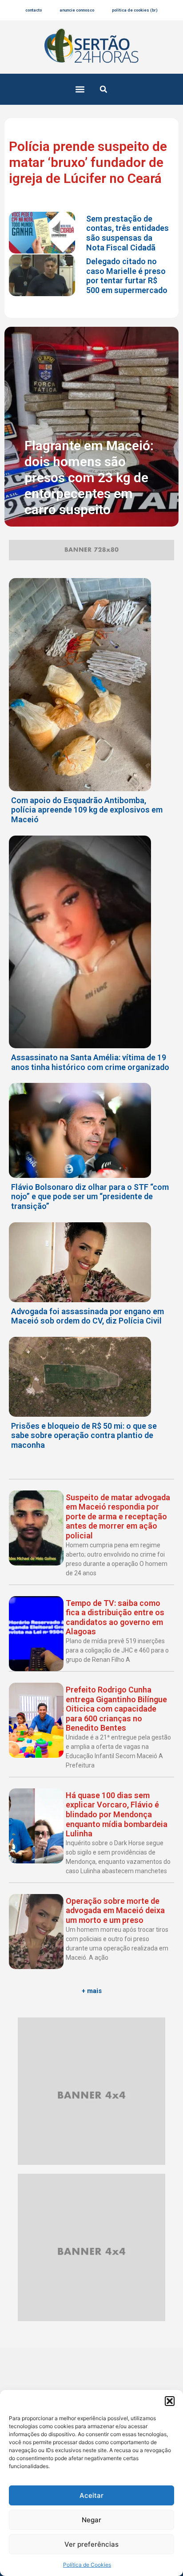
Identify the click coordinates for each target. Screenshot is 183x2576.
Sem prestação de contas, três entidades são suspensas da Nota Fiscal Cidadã (127, 233)
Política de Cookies (87, 2565)
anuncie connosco (77, 10)
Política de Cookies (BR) (135, 10)
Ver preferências (91, 2544)
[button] (170, 2401)
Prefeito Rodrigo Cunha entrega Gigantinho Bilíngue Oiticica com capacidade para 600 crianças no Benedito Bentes (116, 1709)
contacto (34, 10)
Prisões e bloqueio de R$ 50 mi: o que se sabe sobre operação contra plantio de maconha (84, 1435)
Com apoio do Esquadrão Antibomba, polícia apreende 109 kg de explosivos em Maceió (87, 810)
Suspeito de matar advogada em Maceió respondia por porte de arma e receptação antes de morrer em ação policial (118, 1516)
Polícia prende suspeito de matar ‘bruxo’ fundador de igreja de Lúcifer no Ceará (88, 162)
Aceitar (91, 2495)
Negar (91, 2520)
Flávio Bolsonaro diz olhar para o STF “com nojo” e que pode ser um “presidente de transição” (90, 1197)
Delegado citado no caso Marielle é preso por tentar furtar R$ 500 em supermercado (127, 276)
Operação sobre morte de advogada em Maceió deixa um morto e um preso (115, 1910)
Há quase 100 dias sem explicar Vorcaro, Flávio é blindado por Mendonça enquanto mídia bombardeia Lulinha (117, 1814)
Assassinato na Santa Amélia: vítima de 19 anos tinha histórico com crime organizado (90, 1062)
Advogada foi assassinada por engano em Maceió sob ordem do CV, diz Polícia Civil (88, 1316)
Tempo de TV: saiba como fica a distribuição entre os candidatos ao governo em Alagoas (115, 1617)
